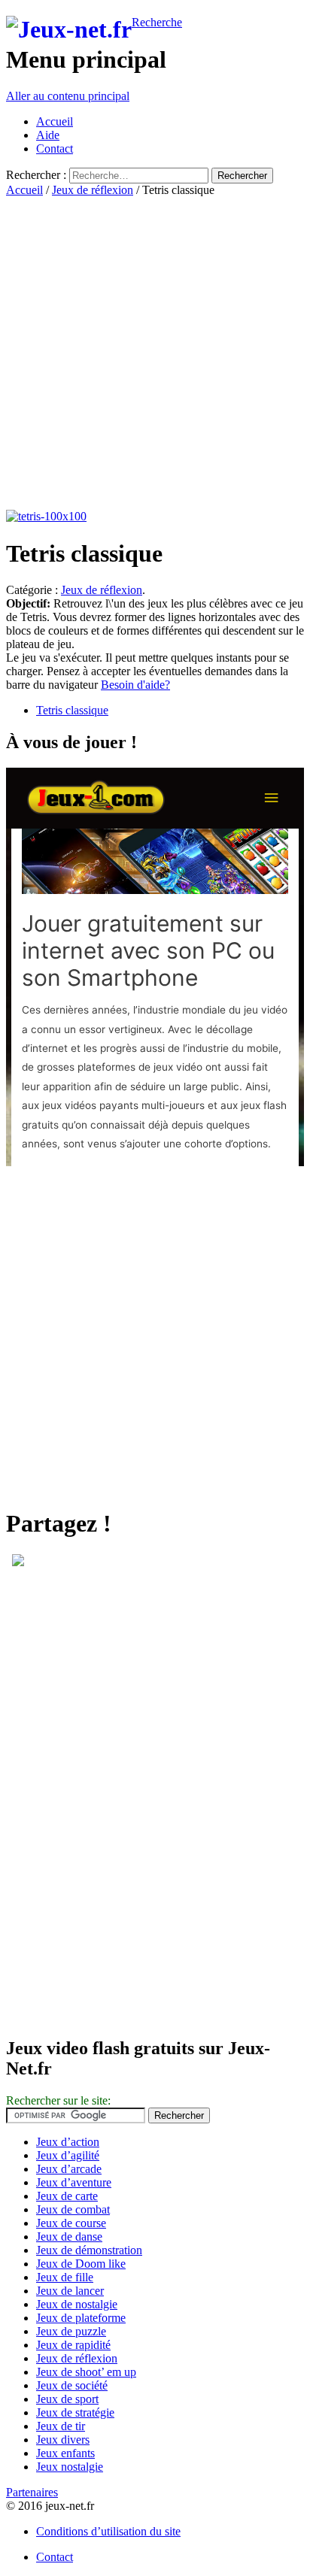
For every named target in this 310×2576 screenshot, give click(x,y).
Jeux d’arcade (69, 2169)
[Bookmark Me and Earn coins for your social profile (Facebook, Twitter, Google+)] (18, 1562)
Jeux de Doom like (81, 2264)
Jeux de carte (67, 2196)
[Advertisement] (155, 352)
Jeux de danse (69, 2237)
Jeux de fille (65, 2277)
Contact (55, 148)
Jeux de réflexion (93, 190)
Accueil (55, 121)
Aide (48, 135)
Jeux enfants (65, 2453)
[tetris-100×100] (46, 516)
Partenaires (32, 2492)
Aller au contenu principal (68, 96)
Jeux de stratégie (75, 2412)
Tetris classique (72, 710)
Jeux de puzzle (71, 2331)
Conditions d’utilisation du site (108, 2531)
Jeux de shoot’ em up (86, 2372)
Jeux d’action (68, 2142)
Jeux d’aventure (74, 2182)
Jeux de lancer (70, 2291)
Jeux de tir (61, 2426)
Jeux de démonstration (89, 2250)
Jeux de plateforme (81, 2318)
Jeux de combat (73, 2209)
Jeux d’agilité (68, 2155)
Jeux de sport (67, 2399)
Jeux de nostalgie (77, 2304)
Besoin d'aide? (135, 685)
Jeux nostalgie (70, 2467)
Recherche (157, 22)
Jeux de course (71, 2223)
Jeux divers (63, 2440)
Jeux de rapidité (73, 2345)
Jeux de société (72, 2385)
